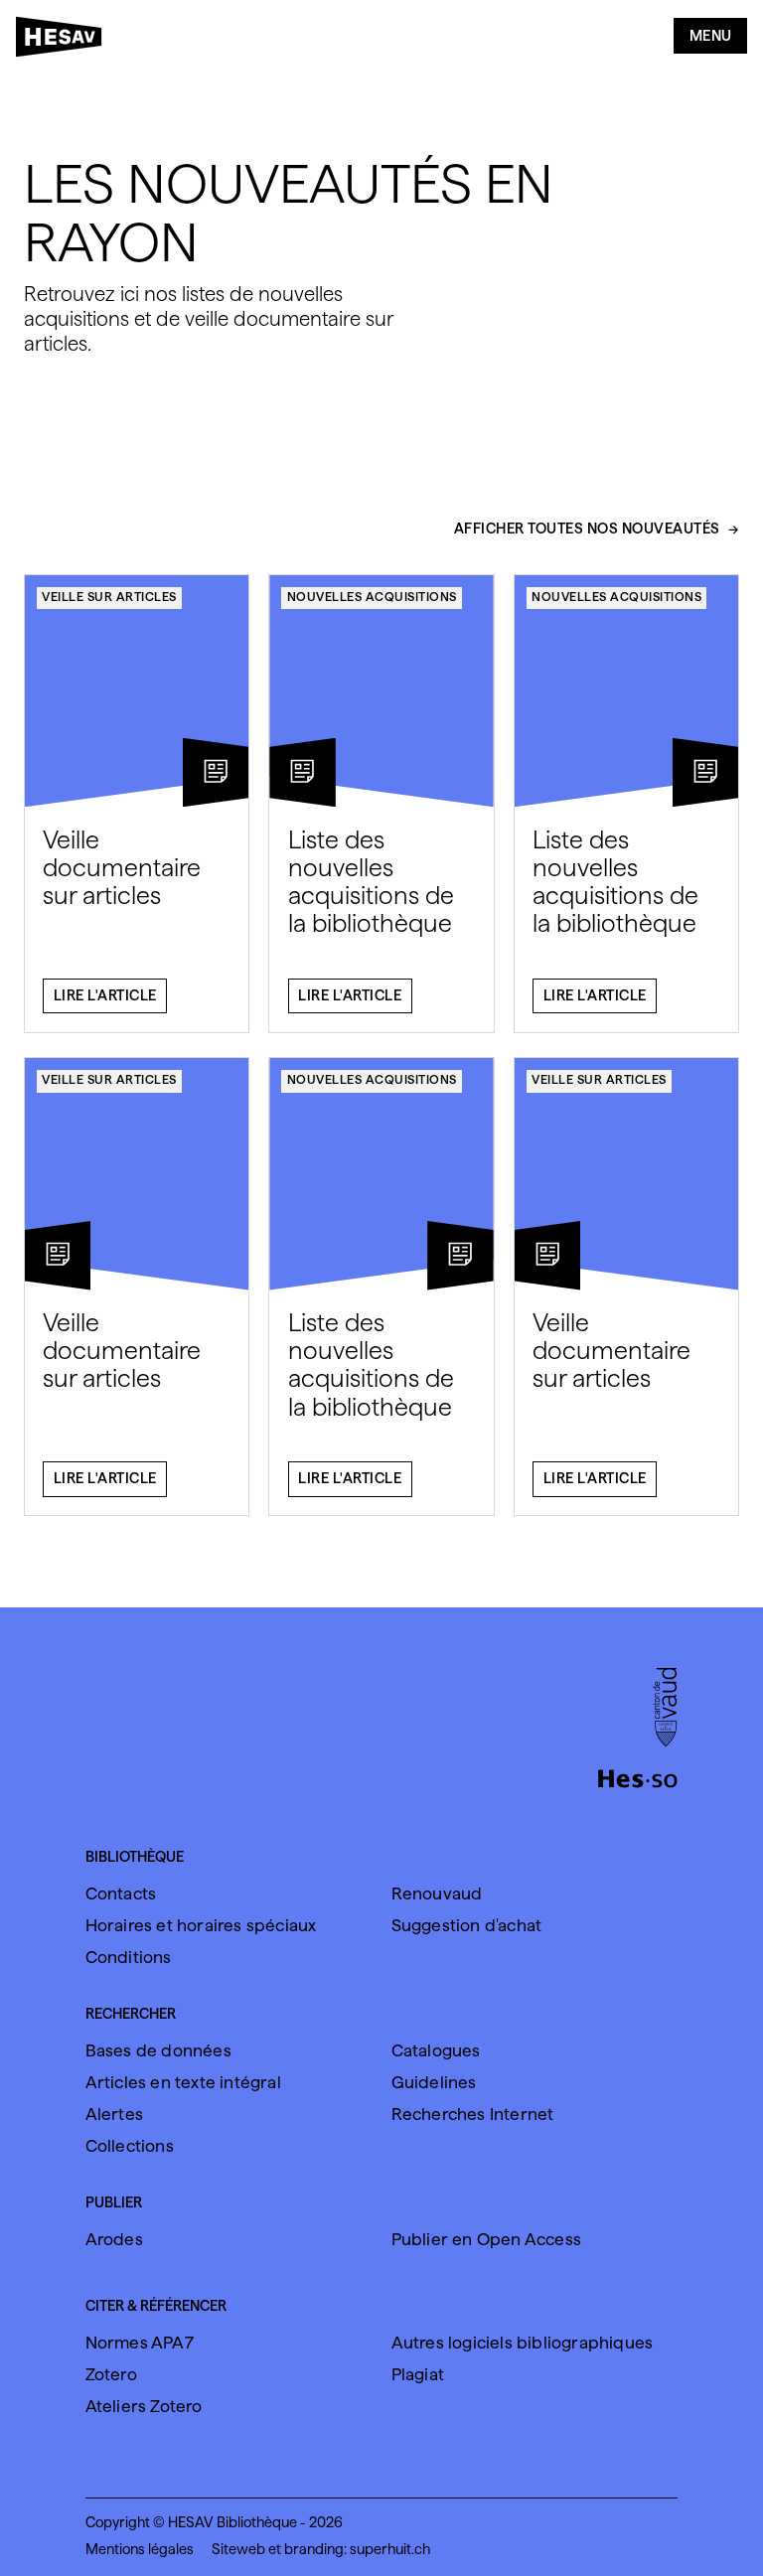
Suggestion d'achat (467, 1925)
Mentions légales (140, 2549)
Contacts (121, 1894)
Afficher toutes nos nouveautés (587, 530)
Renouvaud (437, 1894)
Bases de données (158, 2050)
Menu (711, 36)
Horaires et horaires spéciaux (201, 1925)
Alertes (114, 2114)
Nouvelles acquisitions (372, 597)
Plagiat (418, 2374)
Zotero (111, 2374)
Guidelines (434, 2082)
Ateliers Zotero (144, 2406)
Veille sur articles (109, 597)
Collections (130, 2146)
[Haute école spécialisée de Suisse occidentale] (638, 1776)
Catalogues (436, 2050)
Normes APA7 (140, 2343)
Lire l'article (105, 995)
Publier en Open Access (486, 2239)
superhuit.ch (390, 2549)
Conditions (129, 1957)
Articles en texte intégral (183, 2082)
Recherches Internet (473, 2114)
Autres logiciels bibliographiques (523, 2343)
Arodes (114, 2239)
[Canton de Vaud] (665, 1709)
